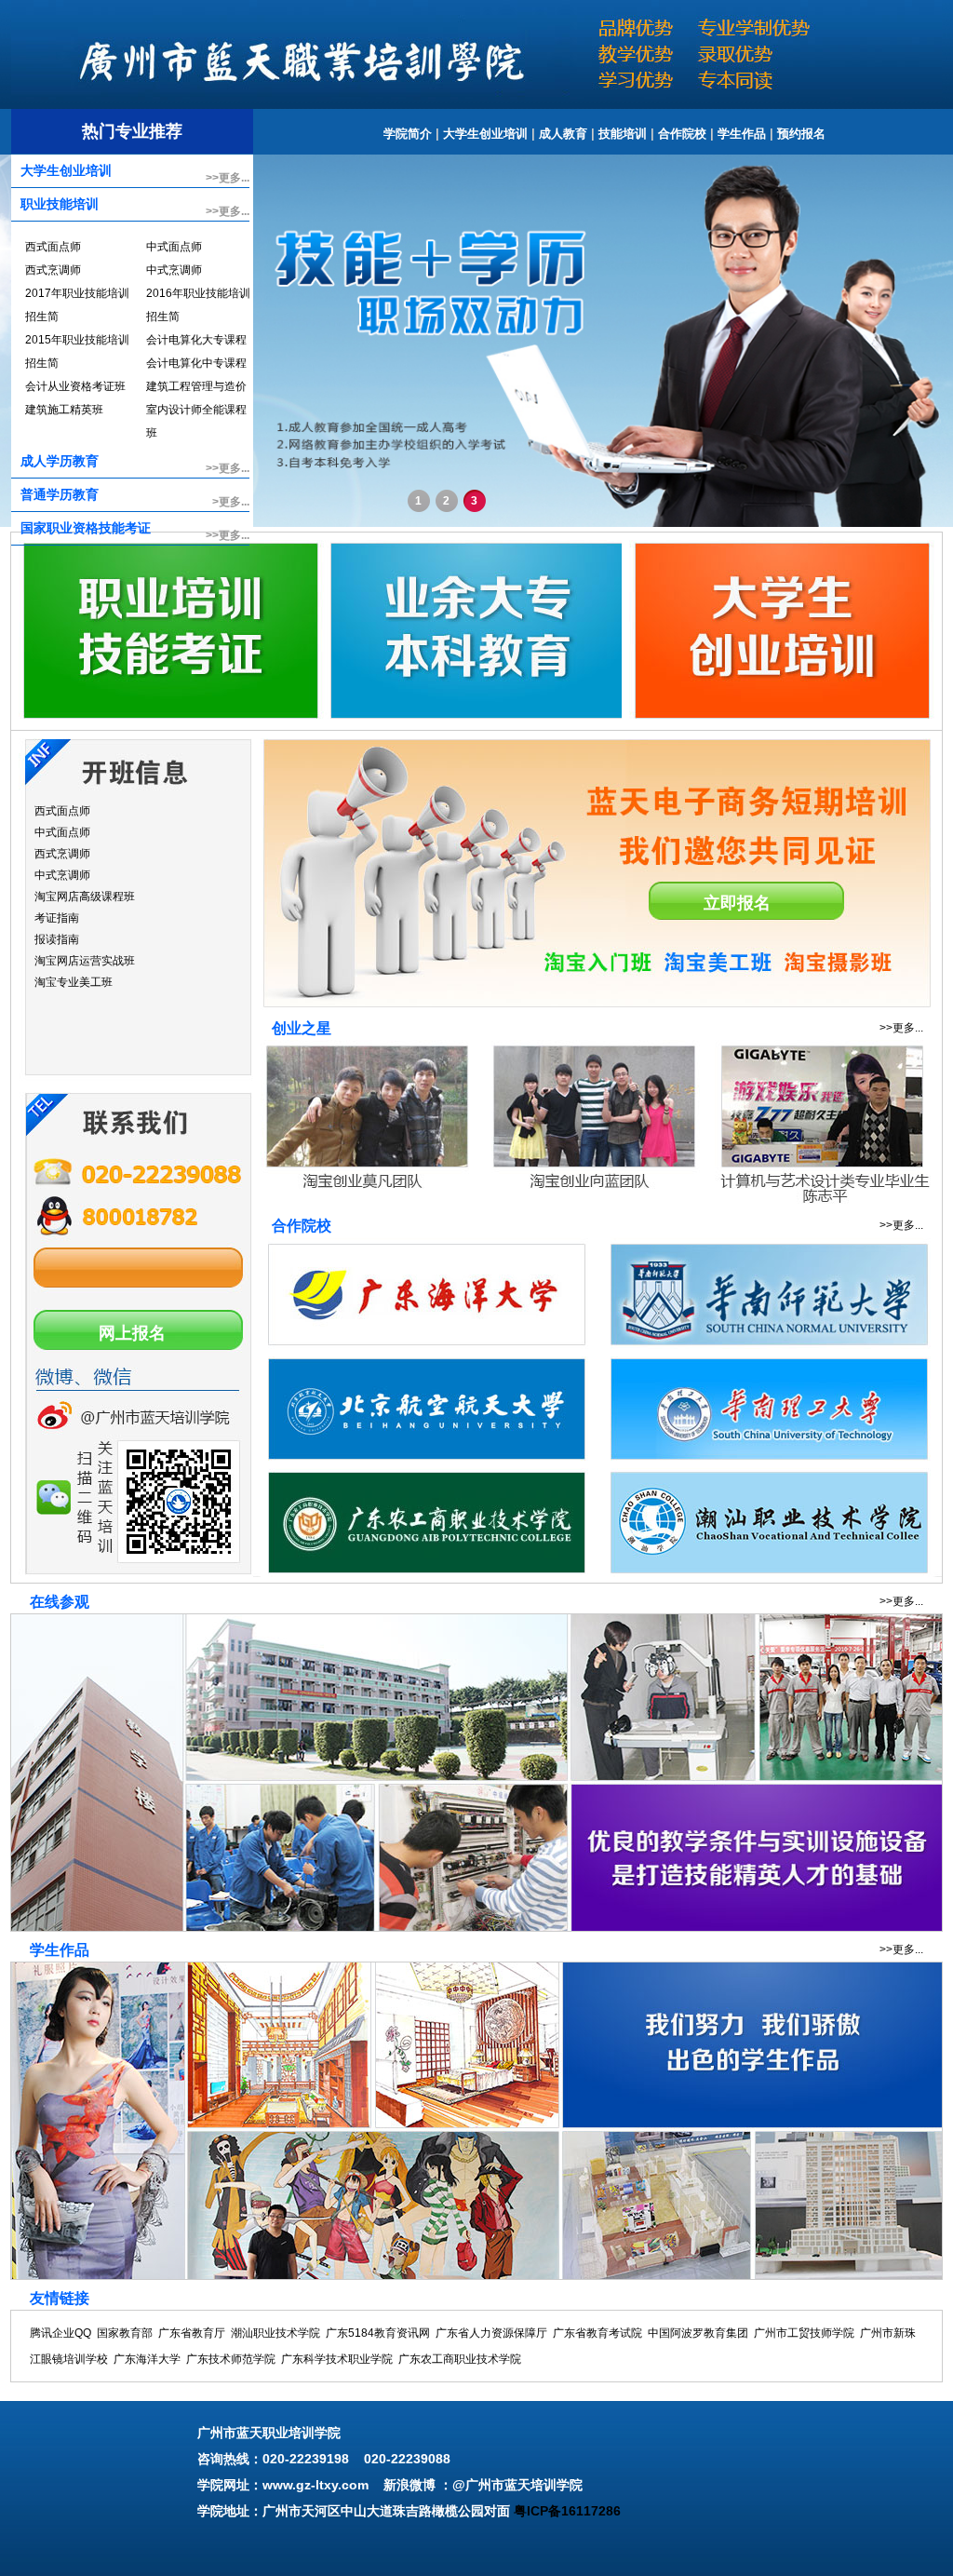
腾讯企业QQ (60, 2333)
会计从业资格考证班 (75, 386)
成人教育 (563, 134)
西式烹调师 (53, 270)
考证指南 (57, 918)
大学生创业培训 (485, 134)
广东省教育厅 (192, 2333)
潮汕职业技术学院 (275, 2333)
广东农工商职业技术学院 (460, 2359)
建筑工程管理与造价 (196, 386)
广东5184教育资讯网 (378, 2333)
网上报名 (132, 1333)
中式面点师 (174, 247)
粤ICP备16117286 (567, 2511)
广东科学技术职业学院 (337, 2359)
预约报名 (801, 134)
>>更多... (228, 178)
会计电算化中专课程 (196, 363)
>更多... (231, 502)
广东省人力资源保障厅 (491, 2333)
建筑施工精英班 (64, 410)
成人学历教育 (60, 461)
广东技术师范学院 (231, 2359)
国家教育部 (125, 2333)
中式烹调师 (174, 270)
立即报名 (737, 903)
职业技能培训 (60, 204)
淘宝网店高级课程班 (85, 897)
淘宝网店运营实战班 (85, 961)
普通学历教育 (60, 494)
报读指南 (57, 939)
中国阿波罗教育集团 (698, 2333)
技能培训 (623, 134)
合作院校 (682, 134)
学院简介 (408, 134)
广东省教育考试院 (597, 2333)
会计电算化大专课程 (196, 340)
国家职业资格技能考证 (86, 528)
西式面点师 (53, 247)
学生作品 (742, 134)
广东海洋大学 (147, 2359)
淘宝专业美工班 (74, 982)
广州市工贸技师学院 (804, 2333)
